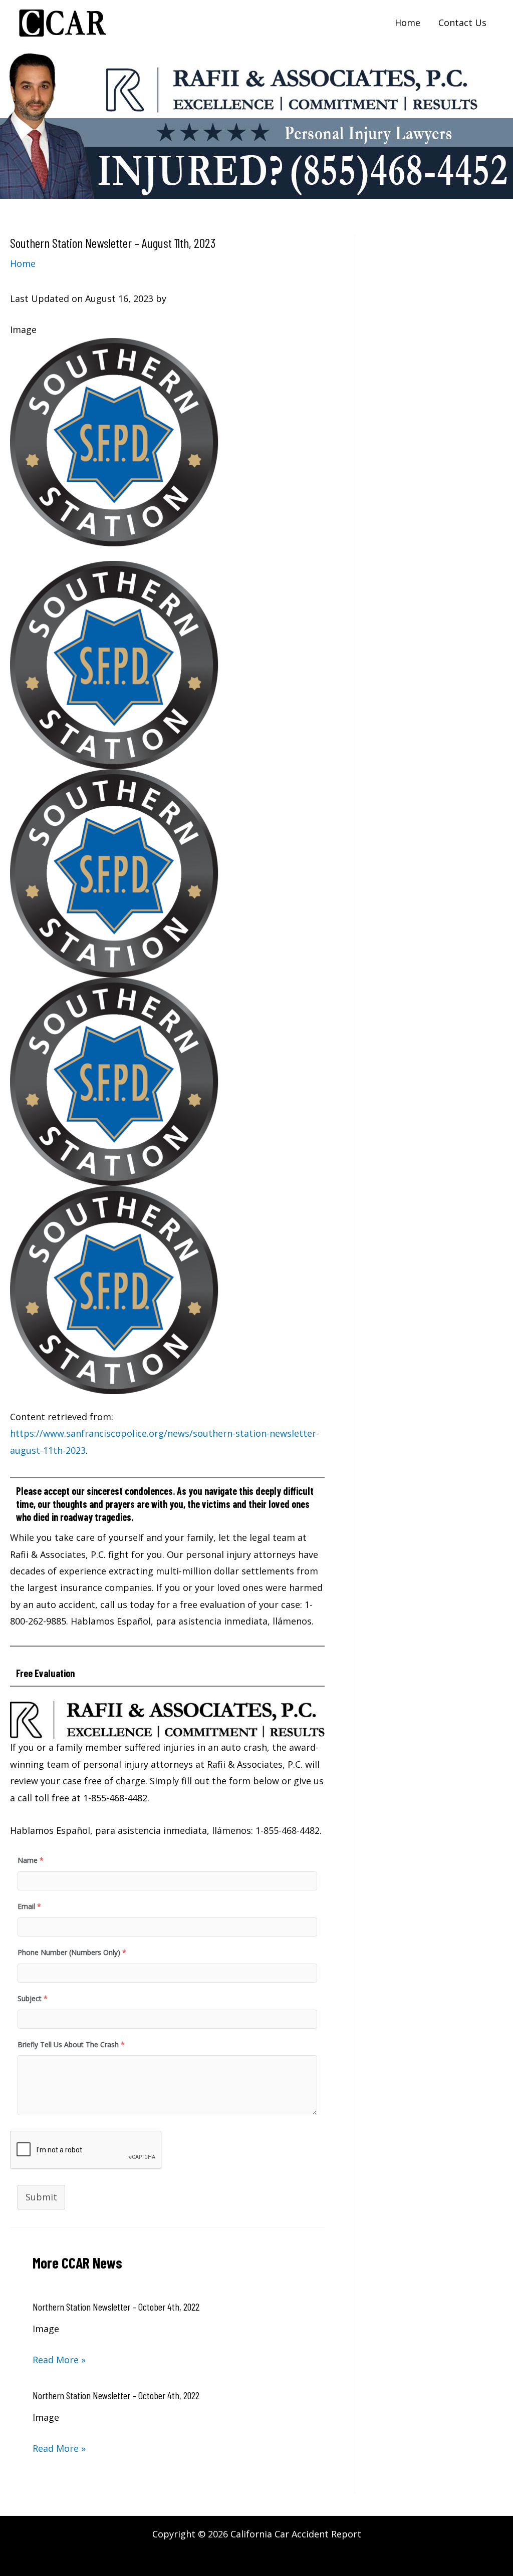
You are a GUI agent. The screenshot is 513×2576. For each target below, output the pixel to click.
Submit (41, 2197)
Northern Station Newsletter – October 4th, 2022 (116, 2307)
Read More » (59, 2360)
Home (23, 263)
